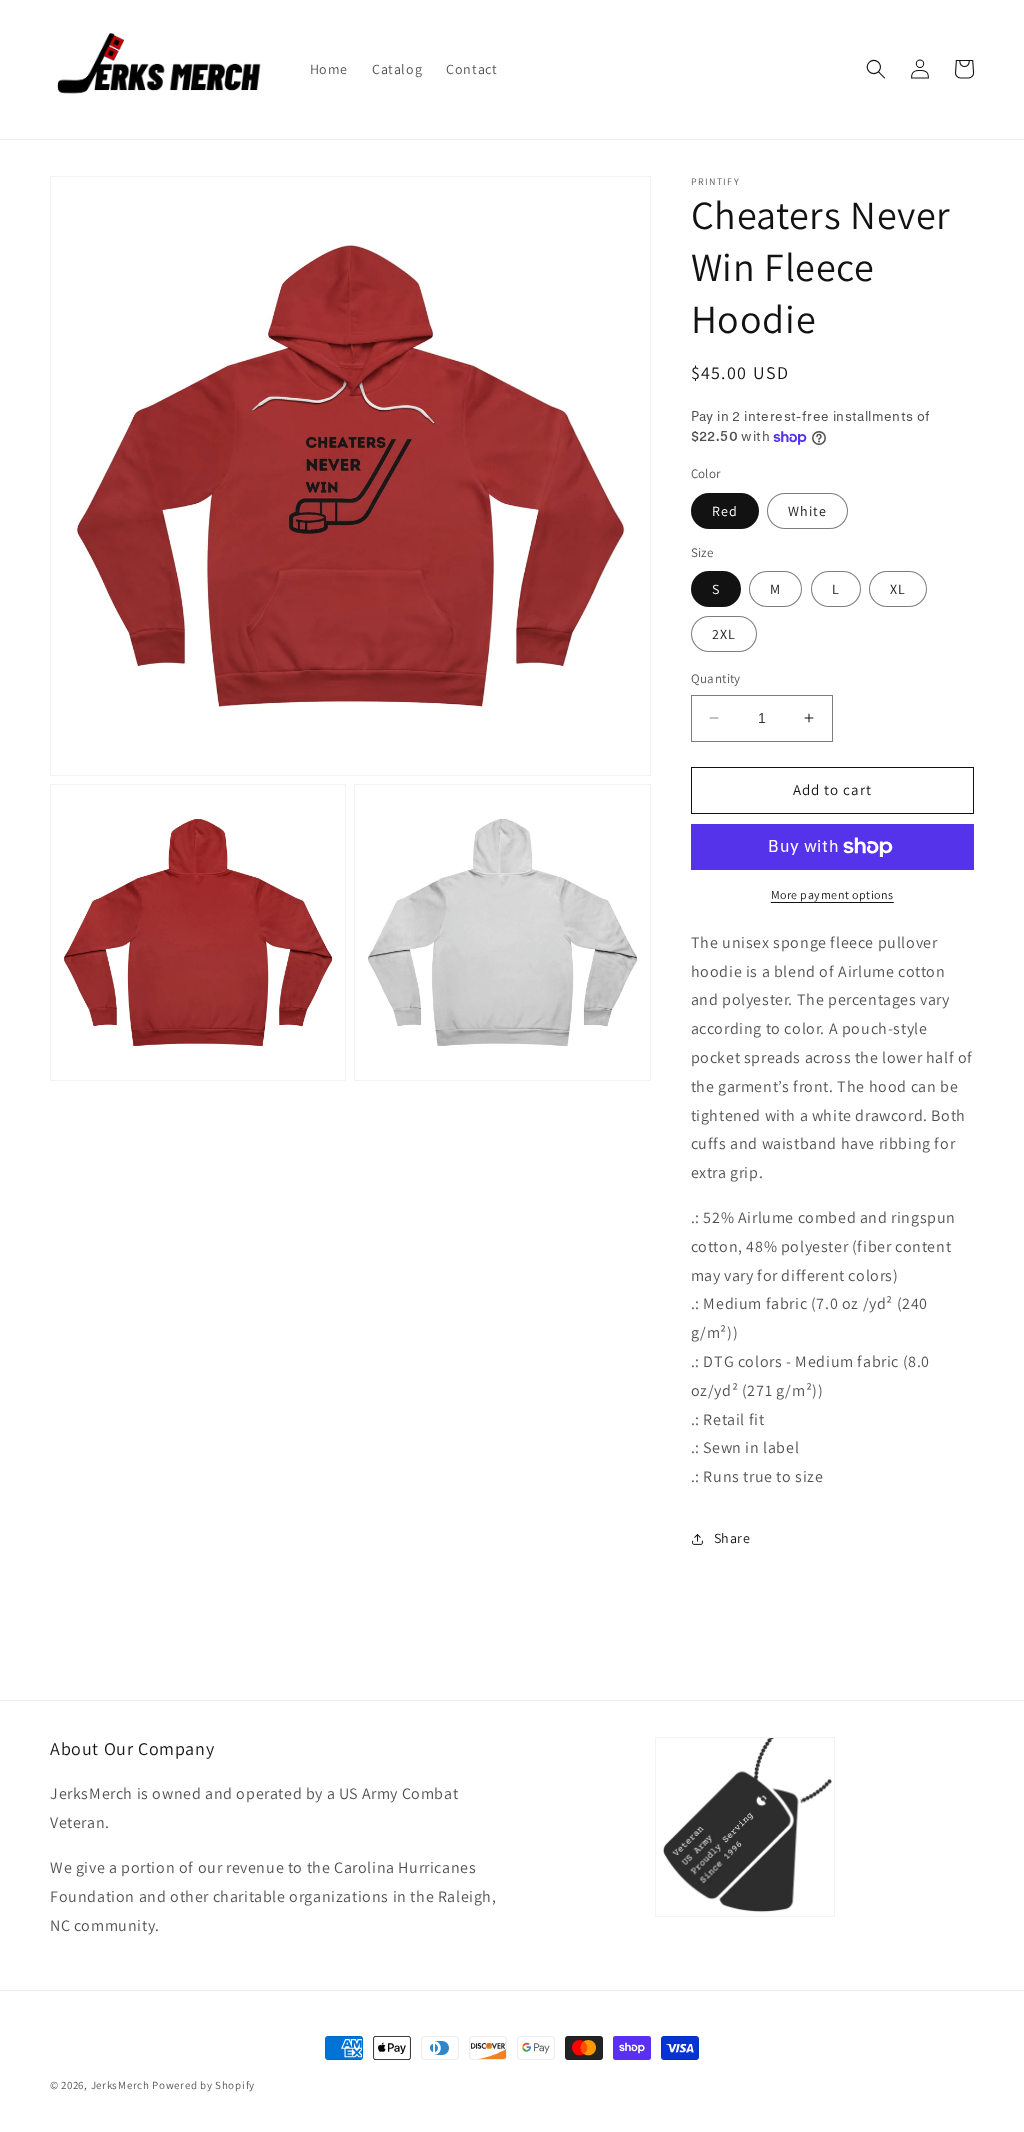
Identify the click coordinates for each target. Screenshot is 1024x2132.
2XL (724, 634)
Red (725, 511)
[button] (876, 69)
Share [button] (732, 1538)
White (807, 511)
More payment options (832, 894)
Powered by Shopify (203, 2085)
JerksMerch (120, 2085)
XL (898, 589)
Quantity (716, 678)
